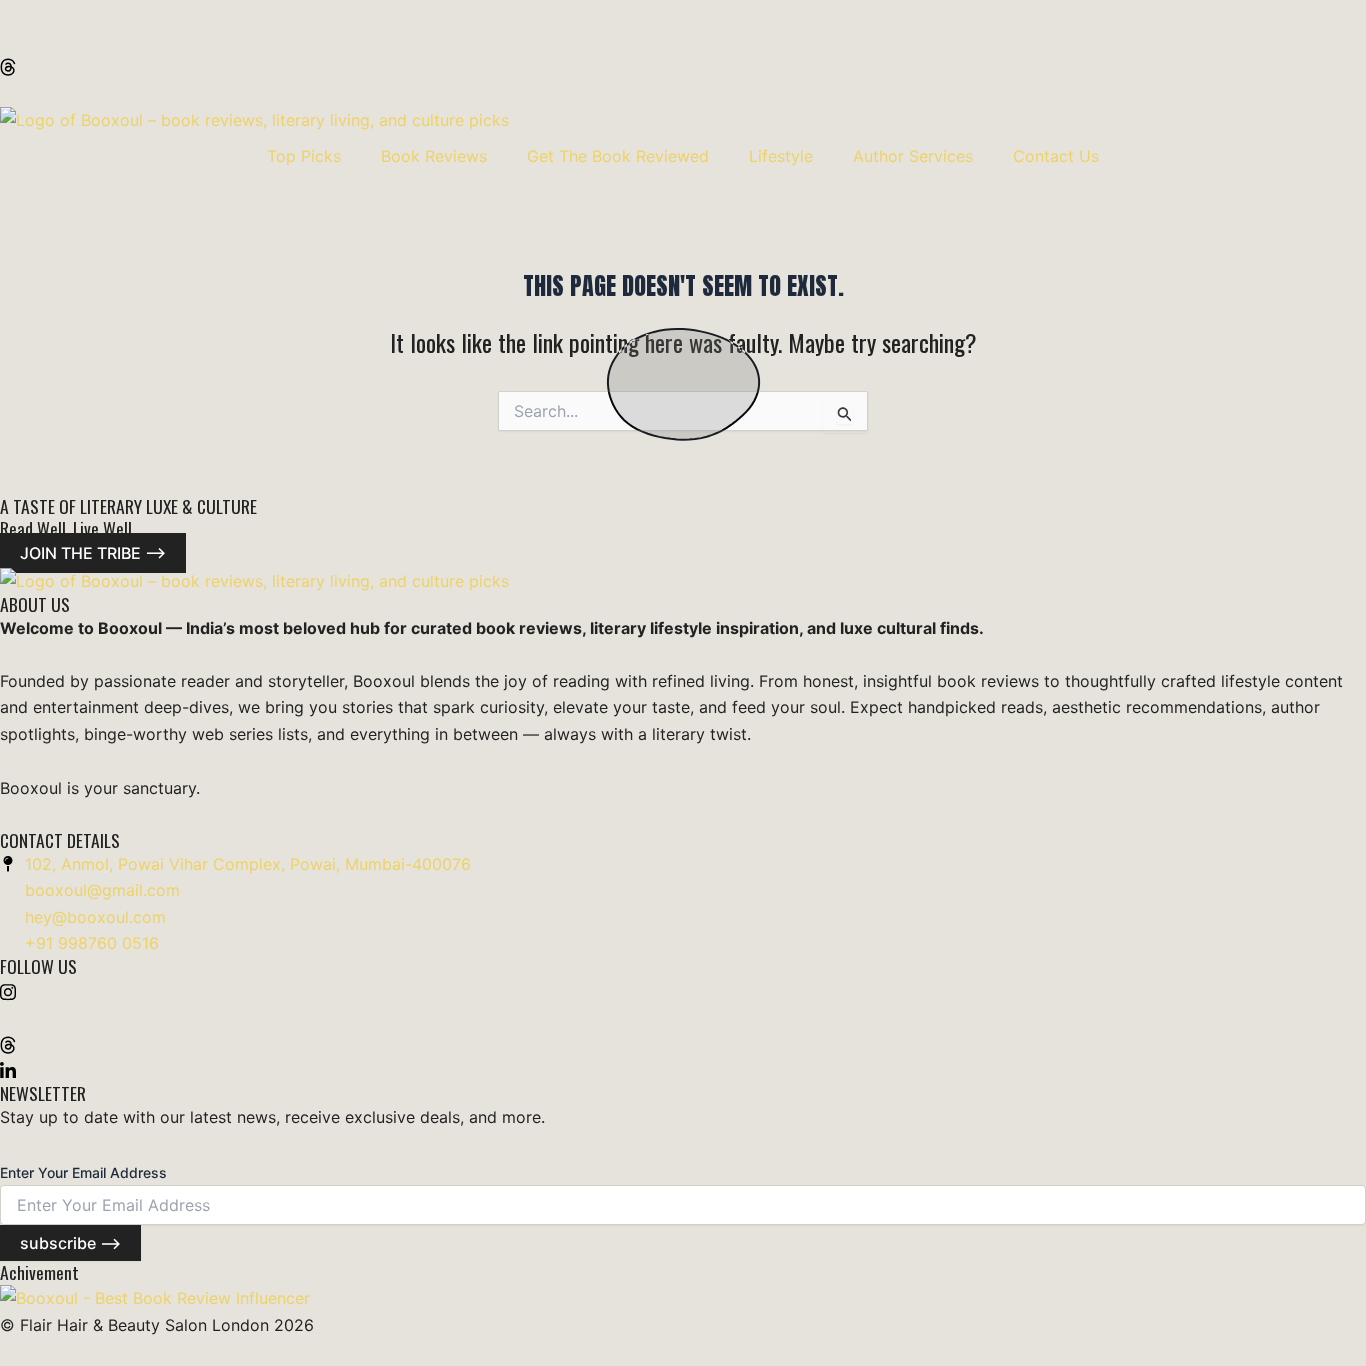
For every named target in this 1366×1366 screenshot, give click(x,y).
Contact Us (1056, 156)
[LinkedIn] (683, 92)
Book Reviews (434, 156)
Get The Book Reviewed (618, 156)
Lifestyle (781, 156)
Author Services (913, 156)
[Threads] (683, 66)
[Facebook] (683, 39)
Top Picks (304, 156)
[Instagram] (683, 13)
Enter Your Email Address (83, 1172)
